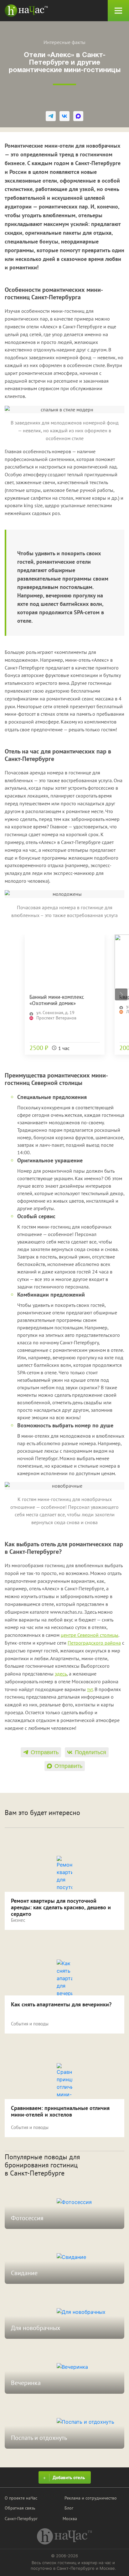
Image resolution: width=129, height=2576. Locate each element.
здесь (61, 1674)
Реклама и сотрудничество (91, 2498)
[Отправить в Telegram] (51, 116)
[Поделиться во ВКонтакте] (64, 116)
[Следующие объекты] (121, 994)
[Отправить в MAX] (78, 116)
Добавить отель (69, 2478)
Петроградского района (94, 1643)
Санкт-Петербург (21, 2519)
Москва (70, 2519)
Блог (69, 2508)
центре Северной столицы (90, 1635)
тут (90, 1689)
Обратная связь (20, 2508)
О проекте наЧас (21, 2498)
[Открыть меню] (118, 11)
